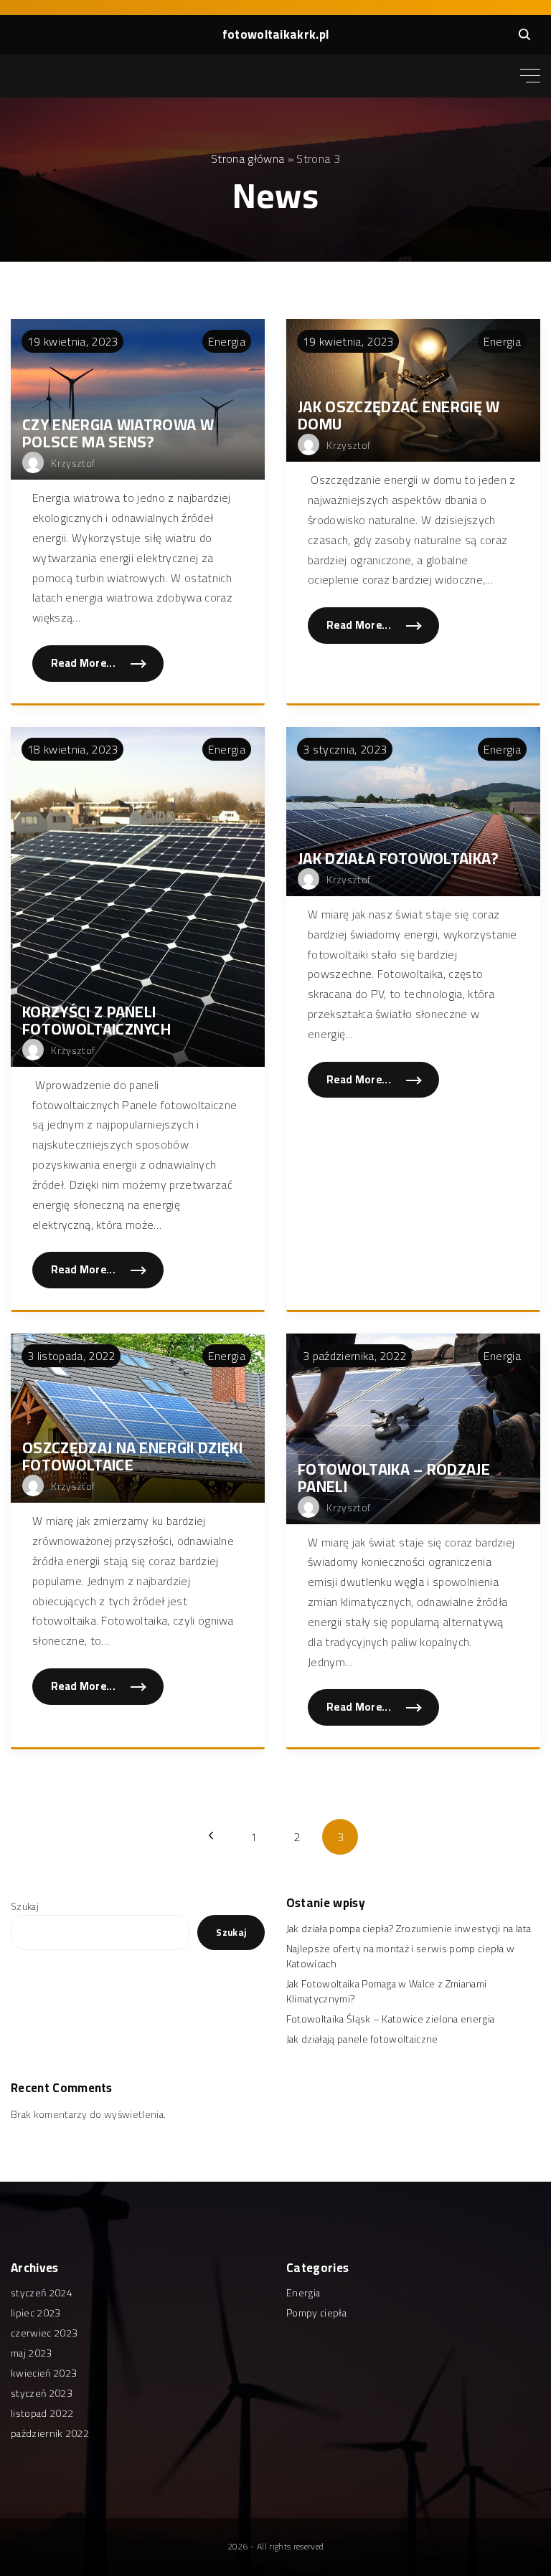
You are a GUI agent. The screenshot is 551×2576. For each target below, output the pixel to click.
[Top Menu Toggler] (530, 76)
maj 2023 (32, 2353)
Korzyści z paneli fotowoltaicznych (96, 1020)
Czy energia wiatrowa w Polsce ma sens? (118, 433)
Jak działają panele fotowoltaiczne (362, 2039)
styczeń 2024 (42, 2293)
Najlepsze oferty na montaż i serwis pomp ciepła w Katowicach (401, 1956)
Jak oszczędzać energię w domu (399, 415)
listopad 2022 (42, 2413)
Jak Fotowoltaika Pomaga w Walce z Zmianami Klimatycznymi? (386, 1991)
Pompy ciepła (316, 2313)
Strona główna (248, 158)
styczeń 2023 (42, 2393)
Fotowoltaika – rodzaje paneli (394, 1478)
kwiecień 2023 (44, 2373)
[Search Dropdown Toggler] (524, 34)
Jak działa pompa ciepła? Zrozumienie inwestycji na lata (409, 1929)
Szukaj (25, 1906)
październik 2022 (50, 2433)
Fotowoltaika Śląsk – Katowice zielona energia (390, 2019)
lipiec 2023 (36, 2313)
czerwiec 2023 (44, 2333)
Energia (227, 341)
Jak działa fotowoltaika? (399, 858)
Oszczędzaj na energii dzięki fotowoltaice (132, 1456)
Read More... (98, 667)
